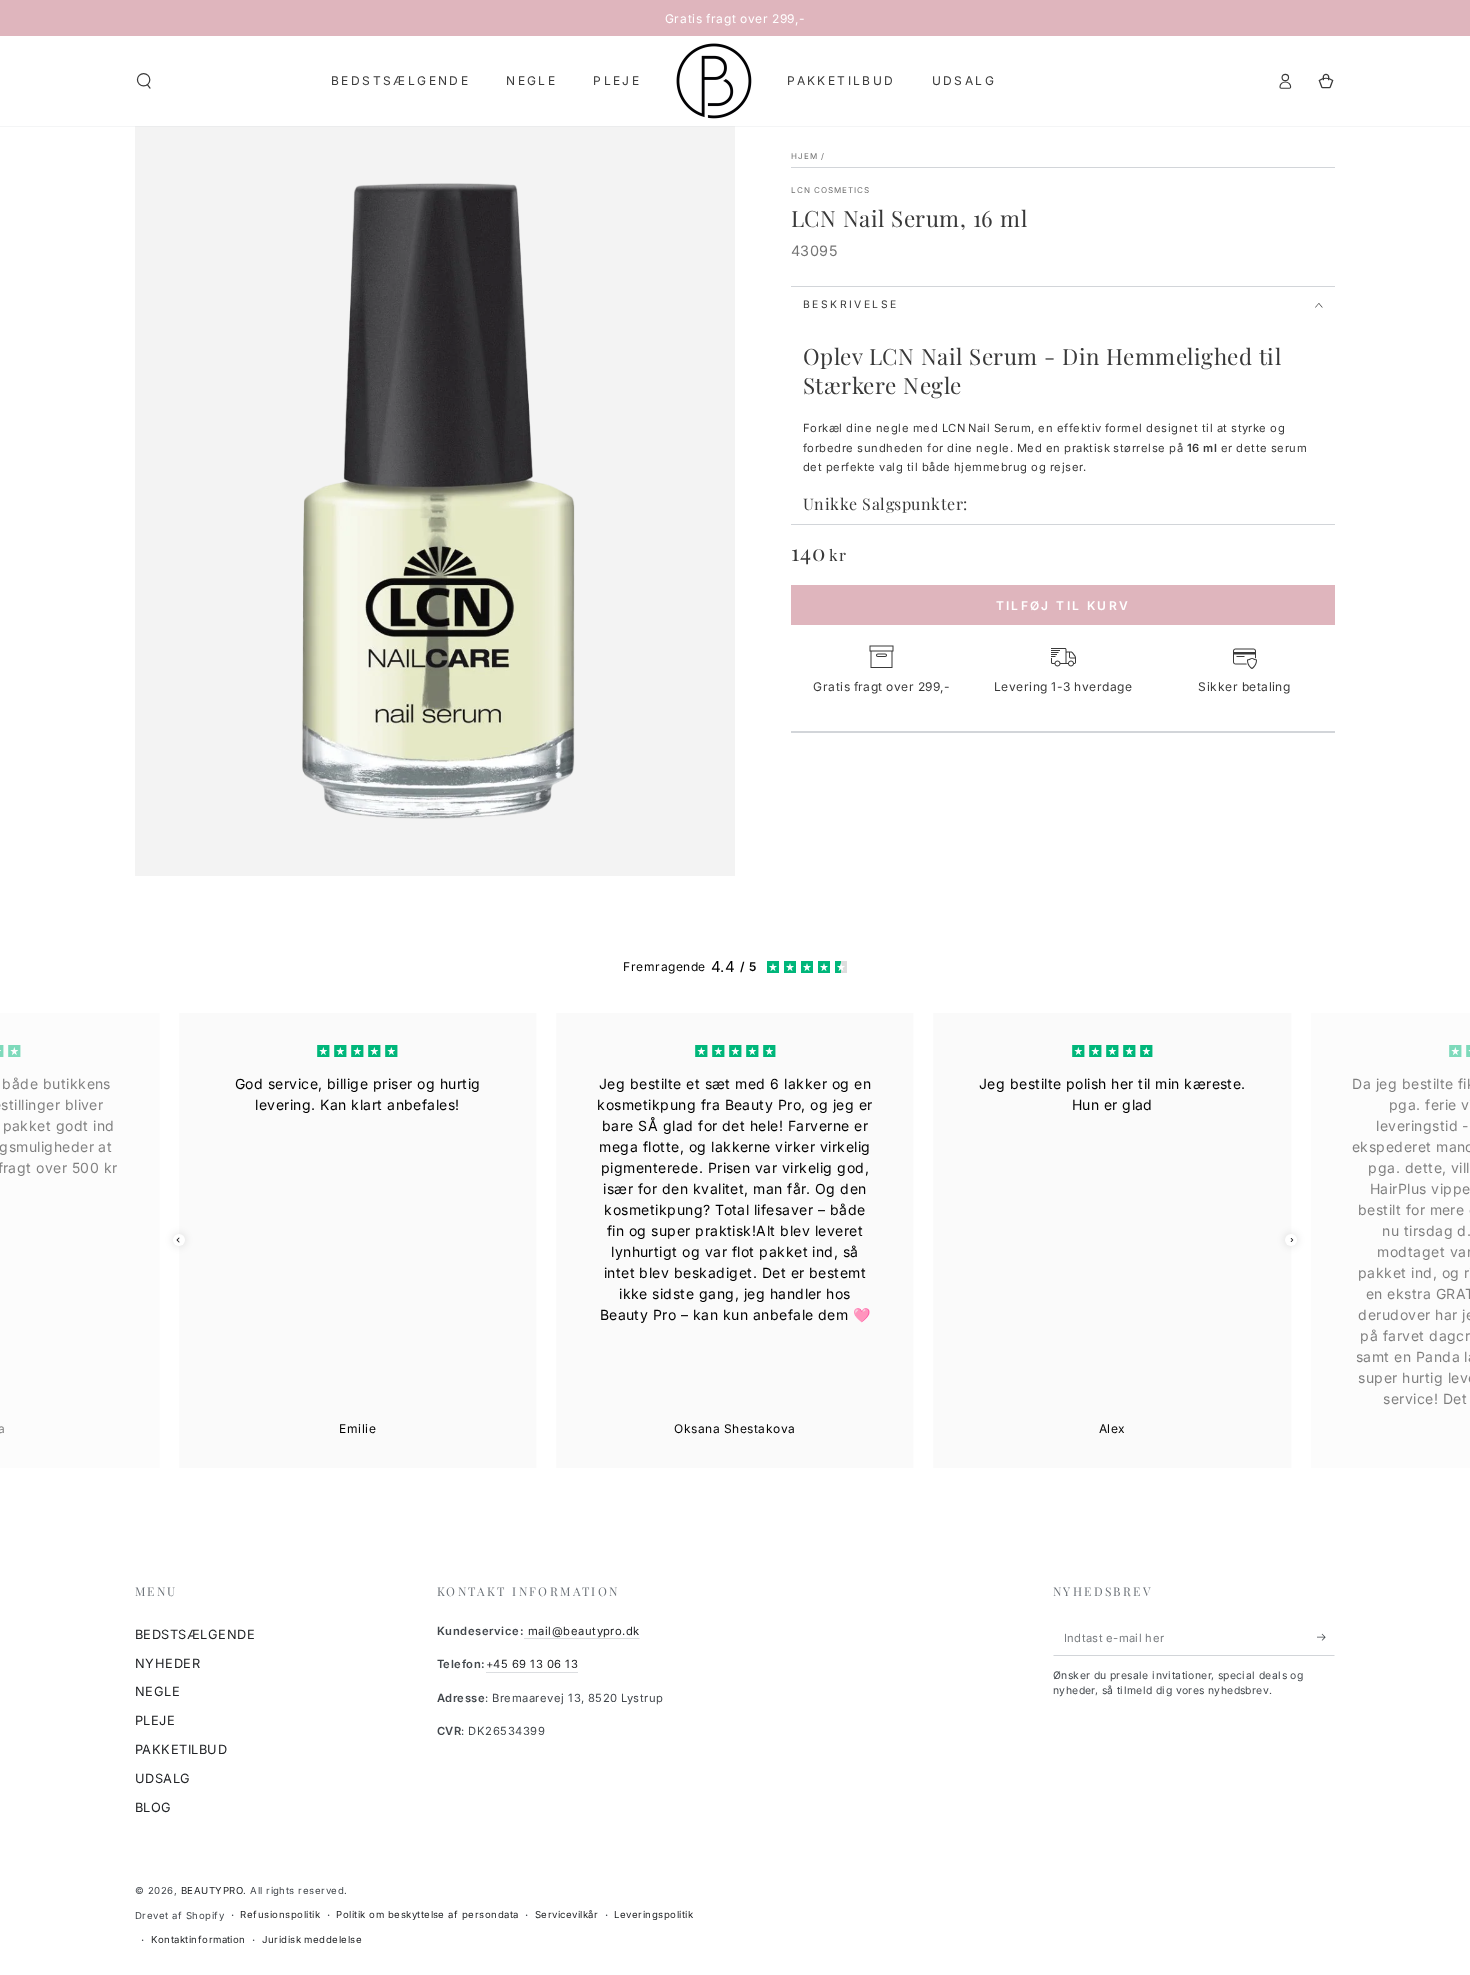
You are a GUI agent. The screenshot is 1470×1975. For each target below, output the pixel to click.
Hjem (804, 156)
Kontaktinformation (198, 1939)
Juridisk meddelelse (312, 1939)
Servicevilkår (566, 1914)
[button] (144, 80)
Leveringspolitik (653, 1914)
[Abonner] (1326, 1637)
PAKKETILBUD (181, 1749)
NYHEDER (167, 1663)
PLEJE (155, 1720)
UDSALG (163, 1778)
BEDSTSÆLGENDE (195, 1634)
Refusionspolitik (280, 1914)
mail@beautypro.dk (582, 1631)
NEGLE (157, 1691)
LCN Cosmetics (831, 190)
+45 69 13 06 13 (532, 1664)
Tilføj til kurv (1063, 605)
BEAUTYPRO (212, 1890)
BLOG (153, 1807)
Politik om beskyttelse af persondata (427, 1914)
